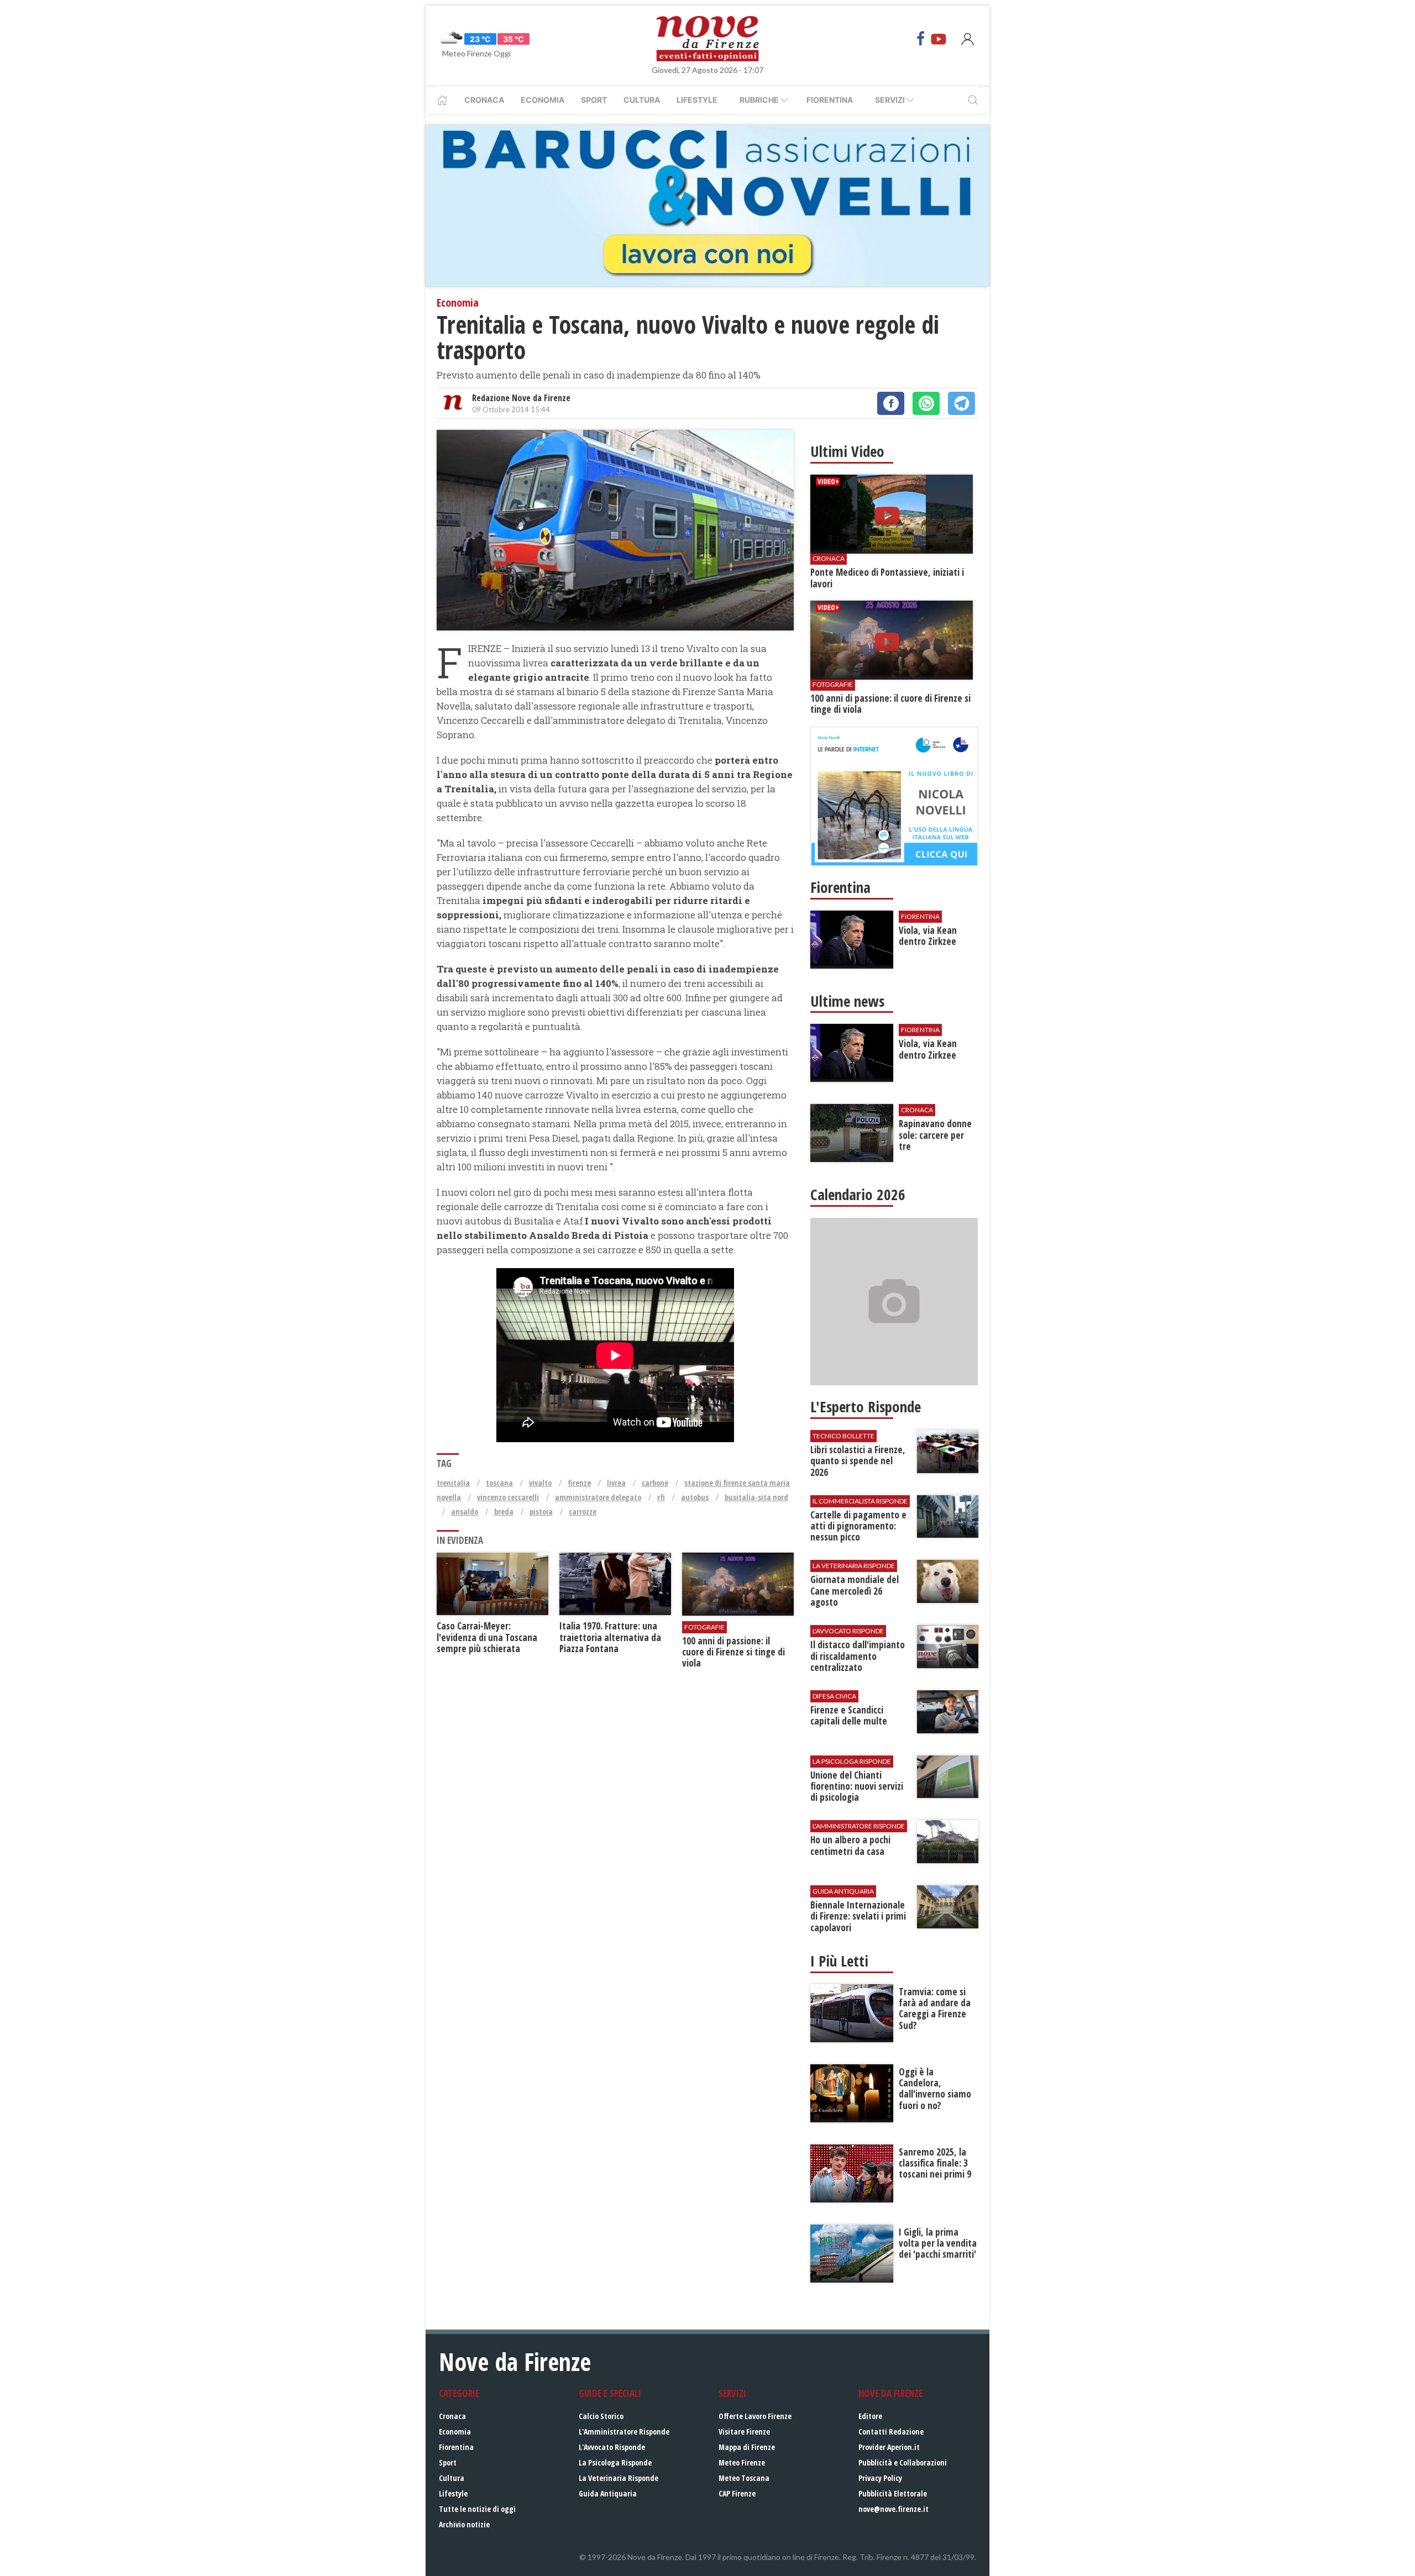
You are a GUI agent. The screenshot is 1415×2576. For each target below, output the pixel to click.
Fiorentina (830, 100)
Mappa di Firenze (747, 2447)
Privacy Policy (880, 2478)
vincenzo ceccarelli (508, 1497)
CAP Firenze (737, 2493)
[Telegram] (961, 403)
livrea (616, 1483)
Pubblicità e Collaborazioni (903, 2462)
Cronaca (484, 100)
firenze (579, 1483)
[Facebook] (921, 39)
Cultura (642, 100)
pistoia (541, 1512)
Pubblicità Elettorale (893, 2493)
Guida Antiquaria (608, 2493)
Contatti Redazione (891, 2432)
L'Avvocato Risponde (612, 2447)
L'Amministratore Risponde (624, 2432)
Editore (870, 2416)
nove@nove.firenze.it (893, 2509)
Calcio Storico (601, 2416)
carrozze (583, 1512)
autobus (695, 1497)
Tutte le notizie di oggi (477, 2509)
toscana (499, 1483)
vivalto (540, 1483)
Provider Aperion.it (889, 2447)
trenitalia (453, 1483)
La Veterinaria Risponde (619, 2478)
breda (504, 1512)
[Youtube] (939, 39)
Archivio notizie (464, 2524)
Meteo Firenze (742, 2462)
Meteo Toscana (744, 2478)
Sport (594, 100)
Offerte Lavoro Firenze (755, 2416)
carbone (655, 1483)
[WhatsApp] (926, 403)
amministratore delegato (598, 1497)
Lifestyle (697, 100)
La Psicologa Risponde (615, 2462)
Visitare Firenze (744, 2432)
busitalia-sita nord (756, 1497)
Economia (543, 100)
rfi (661, 1497)
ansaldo (465, 1512)
